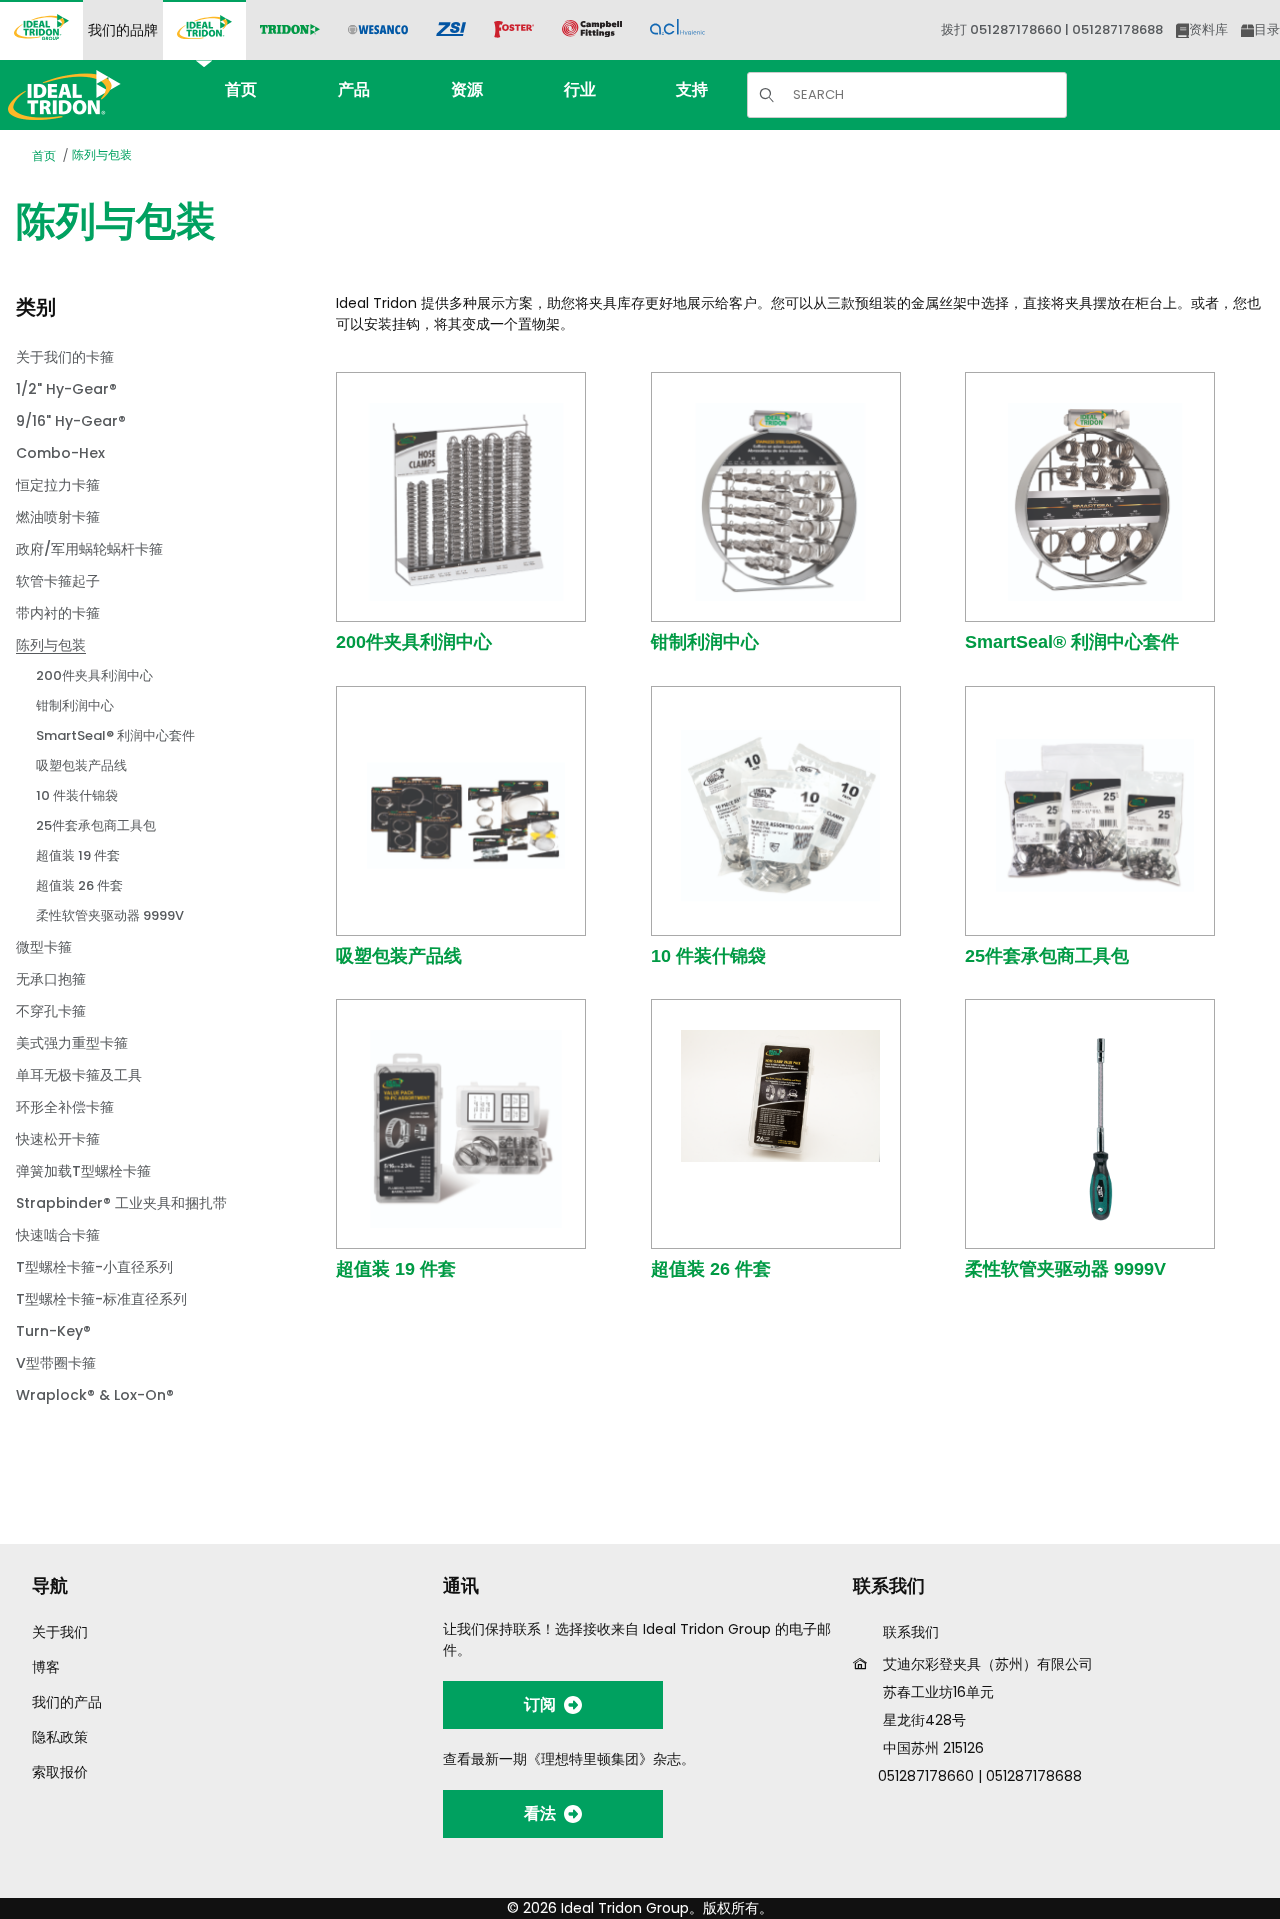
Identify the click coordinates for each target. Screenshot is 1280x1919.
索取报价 (60, 1772)
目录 (1267, 29)
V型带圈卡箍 (56, 1363)
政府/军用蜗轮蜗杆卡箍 (89, 549)
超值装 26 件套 (711, 1269)
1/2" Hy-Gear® (66, 389)
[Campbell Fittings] (592, 30)
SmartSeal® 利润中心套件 (1072, 642)
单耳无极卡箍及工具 (79, 1075)
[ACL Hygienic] (677, 30)
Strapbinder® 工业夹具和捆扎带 (121, 1203)
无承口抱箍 (51, 979)
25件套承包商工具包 (1047, 956)
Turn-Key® (53, 1331)
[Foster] (514, 30)
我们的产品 (67, 1702)
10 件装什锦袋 (708, 956)
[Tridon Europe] (290, 30)
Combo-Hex (60, 453)
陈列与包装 (102, 154)
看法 (540, 1813)
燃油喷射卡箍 (58, 517)
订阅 (540, 1704)
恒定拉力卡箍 (58, 485)
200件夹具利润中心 (414, 642)
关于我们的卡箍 (65, 357)
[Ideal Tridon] (204, 30)
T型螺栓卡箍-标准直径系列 (101, 1299)
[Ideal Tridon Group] (41, 30)
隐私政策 (60, 1737)
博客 (46, 1667)
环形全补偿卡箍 (65, 1107)
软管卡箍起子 (58, 581)
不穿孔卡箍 (51, 1011)
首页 (44, 155)
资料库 (1208, 29)
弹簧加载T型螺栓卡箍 (83, 1171)
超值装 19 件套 (396, 1269)
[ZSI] (451, 30)
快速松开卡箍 (58, 1139)
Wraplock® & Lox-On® (95, 1395)
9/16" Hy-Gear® (71, 421)
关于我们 (60, 1632)
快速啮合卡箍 (58, 1235)
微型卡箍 (44, 947)
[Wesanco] (378, 30)
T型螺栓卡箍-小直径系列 (94, 1267)
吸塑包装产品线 (399, 956)
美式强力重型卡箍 (72, 1043)
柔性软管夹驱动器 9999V (1065, 1269)
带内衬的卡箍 (58, 613)
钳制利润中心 (705, 642)
